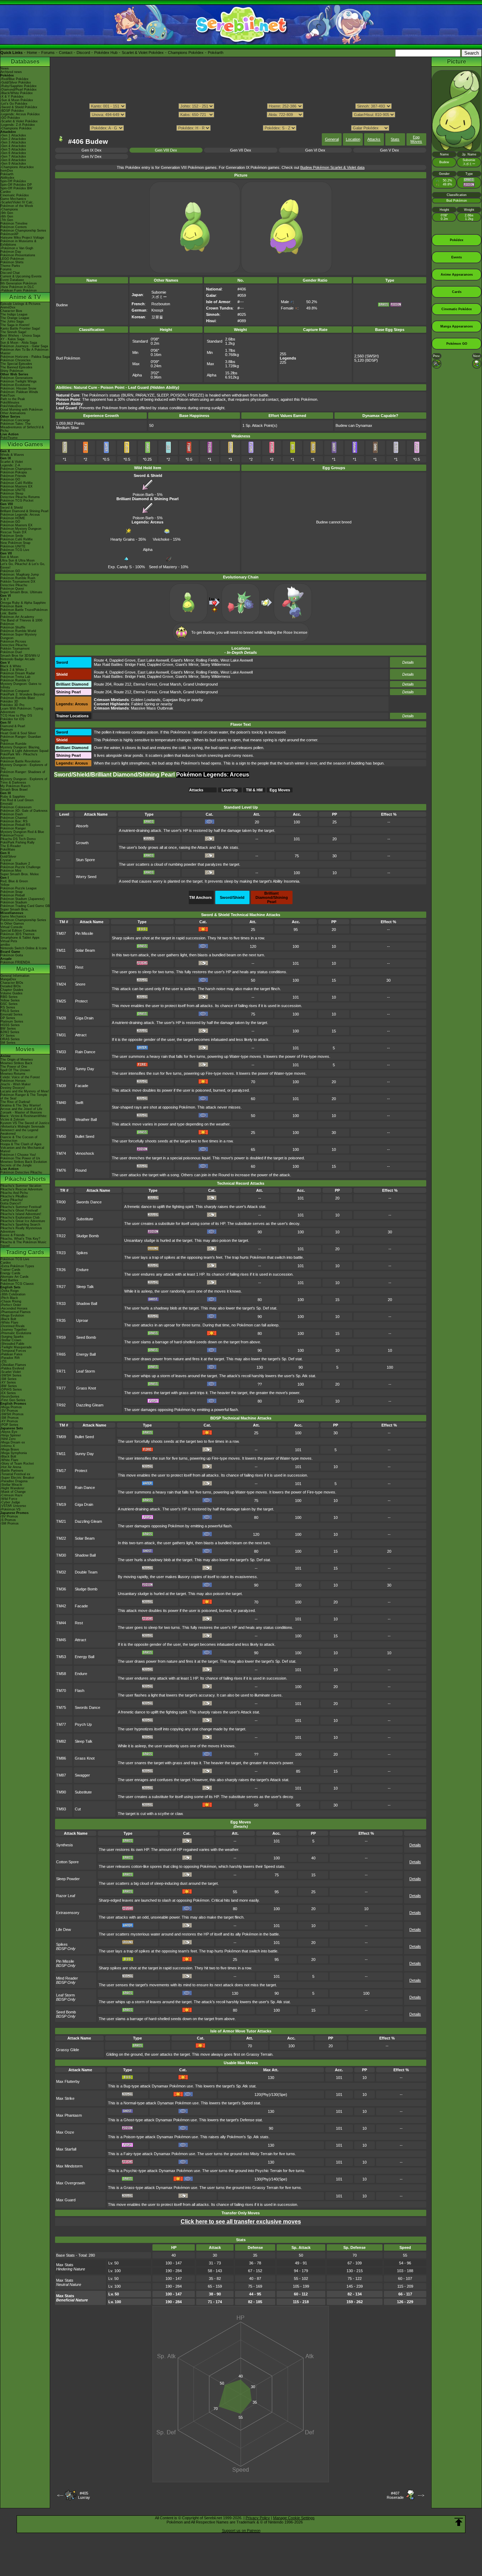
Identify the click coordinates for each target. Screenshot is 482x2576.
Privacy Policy (258, 2518)
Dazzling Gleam (90, 1405)
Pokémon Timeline (14, 223)
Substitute (85, 1219)
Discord (83, 53)
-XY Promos (9, 1421)
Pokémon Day (11, 252)
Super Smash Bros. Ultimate (21, 592)
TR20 (61, 1219)
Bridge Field (135, 664)
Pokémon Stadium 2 (15, 864)
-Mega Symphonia (14, 1453)
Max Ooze (65, 2132)
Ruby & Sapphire (13, 797)
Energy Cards (10, 1273)
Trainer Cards (10, 1270)
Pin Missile (84, 933)
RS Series (8, 1007)
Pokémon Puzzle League (19, 888)
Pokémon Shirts (12, 262)
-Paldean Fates (11, 1354)
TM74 (61, 1153)
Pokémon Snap (11, 892)
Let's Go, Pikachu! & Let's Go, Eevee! (23, 566)
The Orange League (15, 318)
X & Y (5, 599)
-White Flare (9, 1323)
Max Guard (66, 2200)
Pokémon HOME (13, 518)
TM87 (61, 1775)
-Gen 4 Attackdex (13, 146)
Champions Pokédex (186, 53)
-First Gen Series (13, 1400)
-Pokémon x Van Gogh (17, 248)
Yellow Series (10, 1000)
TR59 (61, 1337)
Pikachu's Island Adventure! (21, 1214)
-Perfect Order (11, 1305)
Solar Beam (85, 950)
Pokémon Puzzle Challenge (20, 867)
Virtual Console (11, 927)
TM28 (61, 1018)
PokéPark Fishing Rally (17, 842)
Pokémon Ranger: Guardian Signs (21, 738)
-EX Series (8, 1393)
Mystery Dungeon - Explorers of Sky (24, 767)
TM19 (61, 1504)
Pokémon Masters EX (16, 486)
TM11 (61, 950)
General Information (15, 976)
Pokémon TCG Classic (17, 1284)
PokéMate (8, 850)
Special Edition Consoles (19, 931)
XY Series (8, 1036)
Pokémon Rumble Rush (18, 578)
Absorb (82, 826)
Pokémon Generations (17, 378)
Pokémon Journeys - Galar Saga (24, 346)
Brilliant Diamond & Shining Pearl (24, 511)
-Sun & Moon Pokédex (17, 100)
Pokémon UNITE (13, 490)
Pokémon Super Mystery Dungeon (19, 636)
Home (32, 53)
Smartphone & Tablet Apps (20, 938)
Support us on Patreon (241, 2531)
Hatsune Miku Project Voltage (22, 238)
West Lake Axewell (237, 660)
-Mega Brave (10, 1449)
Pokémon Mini (11, 871)
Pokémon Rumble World (18, 631)
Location (353, 139)
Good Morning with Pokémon (22, 410)
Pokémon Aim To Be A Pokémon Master (24, 351)
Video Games (25, 444)
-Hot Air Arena (11, 1467)
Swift (79, 1103)
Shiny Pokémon (12, 371)
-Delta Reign (10, 1291)
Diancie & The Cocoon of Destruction (19, 1139)
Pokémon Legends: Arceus (20, 515)
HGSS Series (10, 1025)
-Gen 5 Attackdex (13, 149)
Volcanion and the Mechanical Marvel (22, 1149)
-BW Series (9, 1386)
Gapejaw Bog (174, 700)
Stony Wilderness (215, 664)
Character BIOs (12, 983)
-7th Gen (7, 220)
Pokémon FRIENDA (15, 962)
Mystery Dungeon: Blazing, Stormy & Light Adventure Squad (24, 749)
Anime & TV (25, 297)
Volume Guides (11, 993)
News (5, 68)
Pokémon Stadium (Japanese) (22, 899)
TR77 (61, 1388)
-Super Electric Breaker (17, 1478)
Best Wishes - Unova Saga (20, 336)
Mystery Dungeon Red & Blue (22, 832)
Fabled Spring (143, 704)
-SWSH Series (11, 1375)
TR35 (61, 1320)
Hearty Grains (123, 539)
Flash (80, 1691)
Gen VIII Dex (166, 150)
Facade (82, 1086)
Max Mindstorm (69, 2166)
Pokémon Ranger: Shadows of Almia (23, 774)
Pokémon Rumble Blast (18, 698)
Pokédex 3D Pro (12, 705)
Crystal (6, 860)
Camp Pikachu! (12, 1200)
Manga (25, 969)
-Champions (9, 209)
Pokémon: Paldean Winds (19, 392)
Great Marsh (170, 684)
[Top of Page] (459, 2522)
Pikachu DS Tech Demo (18, 839)
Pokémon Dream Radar (18, 673)
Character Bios (11, 311)
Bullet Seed (85, 1136)
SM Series (8, 1043)
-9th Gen (7, 213)
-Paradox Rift (10, 1358)
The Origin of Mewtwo (17, 1060)
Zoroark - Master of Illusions (21, 1112)
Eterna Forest (145, 684)
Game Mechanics (13, 199)
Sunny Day (85, 1069)
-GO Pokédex (10, 118)
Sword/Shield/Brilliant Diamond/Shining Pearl (115, 775)
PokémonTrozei (12, 835)
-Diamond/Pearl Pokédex (19, 90)
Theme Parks (10, 266)
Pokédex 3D (9, 701)
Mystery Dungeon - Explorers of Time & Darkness (24, 781)
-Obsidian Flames (13, 1365)
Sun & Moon (9, 557)
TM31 (61, 1035)
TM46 (61, 1120)
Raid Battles (9, 1280)
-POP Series (9, 1425)
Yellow (5, 885)
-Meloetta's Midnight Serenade (23, 1127)
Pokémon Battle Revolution (20, 761)
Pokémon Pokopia (14, 472)
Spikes (82, 1253)
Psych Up (83, 1724)
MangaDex (8, 979)
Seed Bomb (86, 1337)
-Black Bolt (8, 1319)
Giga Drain (84, 1018)
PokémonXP (9, 234)
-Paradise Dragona (14, 1481)
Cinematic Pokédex (15, 195)
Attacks (374, 139)
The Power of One (14, 1067)
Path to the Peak (13, 399)
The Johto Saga (12, 321)
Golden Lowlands (146, 700)
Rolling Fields (207, 660)
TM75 (61, 1707)
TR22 (61, 1236)
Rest (79, 967)
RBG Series (9, 997)
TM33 (61, 1052)
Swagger (82, 1775)
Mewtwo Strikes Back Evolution (24, 1162)
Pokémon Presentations (18, 255)
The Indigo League (14, 314)
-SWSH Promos (12, 1414)
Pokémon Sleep (12, 493)
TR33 (61, 1304)
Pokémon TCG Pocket (17, 501)
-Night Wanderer (12, 1488)
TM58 (61, 1674)
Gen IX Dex (92, 150)
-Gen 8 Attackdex (13, 160)
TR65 (61, 1354)
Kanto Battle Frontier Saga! (20, 329)
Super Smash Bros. (15, 909)
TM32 (61, 1572)
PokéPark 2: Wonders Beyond (22, 694)
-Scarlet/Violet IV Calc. (17, 202)
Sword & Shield (11, 508)
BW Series (8, 1029)
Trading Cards (25, 1252)
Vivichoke (161, 539)
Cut (78, 1809)
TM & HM (254, 790)
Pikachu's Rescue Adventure (22, 1189)
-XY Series (8, 1382)
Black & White (11, 666)
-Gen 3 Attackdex (13, 142)
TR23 (61, 1253)
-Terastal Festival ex (15, 1474)
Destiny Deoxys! (13, 1088)
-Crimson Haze (11, 1495)
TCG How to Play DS (16, 716)
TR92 (61, 1405)
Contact (66, 53)
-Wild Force (9, 1499)
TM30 (61, 1555)
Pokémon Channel (14, 818)
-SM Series (8, 1379)
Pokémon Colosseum (16, 807)
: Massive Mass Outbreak (134, 708)
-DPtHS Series (11, 1390)
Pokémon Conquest (15, 691)
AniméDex (8, 307)
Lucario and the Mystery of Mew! (25, 1091)
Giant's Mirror (182, 660)
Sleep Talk (85, 1287)
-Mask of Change (13, 1492)
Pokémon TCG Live (15, 550)
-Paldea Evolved (12, 1368)
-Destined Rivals (13, 1326)
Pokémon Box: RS (14, 821)
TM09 (61, 1437)
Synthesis (65, 1845)
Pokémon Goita (12, 955)
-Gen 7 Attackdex (13, 157)
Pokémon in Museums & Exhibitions (18, 243)
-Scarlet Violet (11, 1372)
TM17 (61, 1471)
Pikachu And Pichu (14, 1193)
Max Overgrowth (71, 2183)
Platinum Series (12, 1022)
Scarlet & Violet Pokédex (143, 53)
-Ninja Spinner (11, 1435)
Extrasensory (68, 1913)
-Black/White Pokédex (17, 93)
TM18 (61, 1488)
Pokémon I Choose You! (18, 1155)
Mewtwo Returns (13, 1074)
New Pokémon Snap (15, 543)
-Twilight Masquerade (16, 1347)
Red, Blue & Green (14, 881)
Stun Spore (85, 860)
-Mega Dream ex (13, 1442)
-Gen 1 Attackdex (13, 135)
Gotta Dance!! (11, 1203)
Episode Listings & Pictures (20, 304)
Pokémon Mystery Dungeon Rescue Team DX (21, 530)
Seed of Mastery (163, 567)
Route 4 (101, 660)
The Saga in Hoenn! (15, 325)
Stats (395, 139)
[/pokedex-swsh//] (241, 121)
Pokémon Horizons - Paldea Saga (25, 357)
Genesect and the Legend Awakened (19, 1132)
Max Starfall (66, 2149)
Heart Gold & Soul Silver (18, 733)
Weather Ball (86, 1120)
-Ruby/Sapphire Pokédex (19, 86)
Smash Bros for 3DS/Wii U (20, 656)
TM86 (61, 1758)
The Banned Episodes (16, 367)
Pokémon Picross (13, 642)
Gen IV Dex (92, 157)
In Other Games (12, 924)
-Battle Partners (12, 1471)
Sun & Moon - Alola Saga (19, 343)
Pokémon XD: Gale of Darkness (24, 811)
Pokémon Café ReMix (17, 483)
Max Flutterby (68, 2081)
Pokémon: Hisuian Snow (18, 388)
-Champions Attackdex (17, 167)
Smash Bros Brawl (14, 790)
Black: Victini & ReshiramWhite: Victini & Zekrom (24, 1118)
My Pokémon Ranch (15, 786)
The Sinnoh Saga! (13, 332)
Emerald (6, 804)
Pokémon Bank (11, 606)
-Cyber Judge (10, 1502)
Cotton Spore (67, 1862)
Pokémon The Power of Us (20, 1158)
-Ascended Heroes (14, 1308)
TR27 (61, 1287)
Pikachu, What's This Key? (20, 1239)
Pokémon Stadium (14, 902)
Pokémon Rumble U (15, 680)
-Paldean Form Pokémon (19, 290)
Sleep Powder (68, 1879)
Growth (82, 843)
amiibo (5, 945)
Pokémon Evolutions (15, 385)
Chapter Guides (12, 990)
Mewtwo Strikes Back (16, 1063)
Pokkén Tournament (15, 649)
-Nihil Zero (8, 1439)
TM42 (61, 1606)
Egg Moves (416, 139)
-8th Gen (7, 216)
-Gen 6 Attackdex (13, 153)
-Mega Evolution (12, 1315)
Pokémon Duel (11, 652)
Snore (80, 984)
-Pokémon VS (10, 1509)
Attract (81, 1035)
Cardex (6, 192)
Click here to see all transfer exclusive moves (241, 2222)
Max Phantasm (69, 2115)
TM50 (61, 1136)
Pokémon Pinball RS (15, 825)
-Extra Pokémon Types (17, 1266)
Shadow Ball (87, 1304)
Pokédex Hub (106, 53)
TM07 (61, 933)
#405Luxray (84, 2495)
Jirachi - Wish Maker (16, 1084)
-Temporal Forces (13, 1351)
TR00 (61, 1202)
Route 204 (103, 684)
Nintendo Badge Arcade (18, 659)
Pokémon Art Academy (17, 617)
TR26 (61, 1270)
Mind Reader (67, 1978)
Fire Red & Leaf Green (17, 800)
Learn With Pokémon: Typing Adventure (22, 710)
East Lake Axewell (153, 660)
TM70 (61, 1691)
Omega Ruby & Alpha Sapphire (23, 603)
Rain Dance (85, 1052)
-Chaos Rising (11, 1301)
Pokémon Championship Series (23, 231)
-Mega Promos (11, 1407)
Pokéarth (216, 53)
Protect (81, 1001)
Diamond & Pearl (13, 726)
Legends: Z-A (10, 465)
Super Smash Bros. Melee (20, 874)
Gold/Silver (8, 857)
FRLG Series (10, 1011)
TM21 (61, 967)
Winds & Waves (12, 455)
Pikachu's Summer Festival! (21, 1207)
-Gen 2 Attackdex (13, 139)
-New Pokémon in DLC (17, 287)
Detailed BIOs (11, 986)
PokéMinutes (10, 403)
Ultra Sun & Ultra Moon (17, 560)
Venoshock (85, 1153)
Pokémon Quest (12, 589)
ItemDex (7, 171)
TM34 (61, 1069)
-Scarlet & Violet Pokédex (19, 121)
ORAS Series (10, 1039)
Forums (48, 53)
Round (81, 1170)
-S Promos (8, 1520)
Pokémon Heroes (13, 1081)
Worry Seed (86, 877)
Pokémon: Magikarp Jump (20, 575)
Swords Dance (89, 1202)
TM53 (61, 1657)
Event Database (12, 280)
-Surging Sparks (12, 1337)
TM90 (61, 1792)
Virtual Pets (9, 941)
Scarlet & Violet (12, 462)
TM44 (61, 1623)
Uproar (82, 1320)
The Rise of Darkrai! (15, 1102)
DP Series (8, 1018)
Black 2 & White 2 (14, 670)
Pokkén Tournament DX (18, 582)
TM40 (61, 1103)
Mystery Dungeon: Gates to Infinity (21, 686)
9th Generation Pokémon (19, 283)
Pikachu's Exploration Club (20, 1218)
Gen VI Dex (315, 150)
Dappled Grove (122, 660)
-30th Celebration (13, 1294)
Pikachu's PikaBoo (14, 1196)
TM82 (61, 1741)
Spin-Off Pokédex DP (16, 185)
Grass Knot (86, 1388)
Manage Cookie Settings (294, 2518)
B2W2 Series (10, 1032)
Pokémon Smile (12, 536)
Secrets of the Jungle (16, 1165)
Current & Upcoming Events (21, 276)
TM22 (61, 1538)
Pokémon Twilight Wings (19, 381)
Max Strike (65, 2098)
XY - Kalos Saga (12, 339)
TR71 (61, 1371)
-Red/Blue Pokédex (14, 79)
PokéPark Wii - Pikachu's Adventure (19, 756)
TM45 (61, 1640)
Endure (82, 1270)
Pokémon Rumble (13, 744)
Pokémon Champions (16, 469)
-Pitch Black (9, 1298)
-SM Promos (10, 1418)
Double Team (86, 1572)
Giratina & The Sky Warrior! (21, 1105)
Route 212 (122, 684)
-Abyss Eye (9, 1432)
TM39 (61, 1086)
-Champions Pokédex (16, 128)
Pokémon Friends (13, 476)
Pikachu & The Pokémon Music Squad (23, 1244)
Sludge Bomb (88, 1236)
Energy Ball (86, 1354)
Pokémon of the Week (17, 206)
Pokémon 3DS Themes (17, 934)
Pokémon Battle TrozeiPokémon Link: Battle (24, 612)
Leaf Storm (86, 1371)
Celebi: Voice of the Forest (20, 1077)
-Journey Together (14, 1330)
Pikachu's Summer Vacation (21, 1186)
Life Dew (64, 1930)
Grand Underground (200, 684)
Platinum (7, 730)
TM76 (61, 1170)
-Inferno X (8, 1446)
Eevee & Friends (13, 1235)
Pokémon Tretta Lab (15, 677)
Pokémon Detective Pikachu (21, 1172)
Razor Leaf (66, 1896)
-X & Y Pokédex (12, 97)
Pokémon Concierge (15, 420)
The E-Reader (11, 846)
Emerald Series (11, 1014)
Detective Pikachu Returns (20, 497)
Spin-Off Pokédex (13, 181)
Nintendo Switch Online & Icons (24, 948)
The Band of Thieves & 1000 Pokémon (21, 622)
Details (408, 662)
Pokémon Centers (14, 227)
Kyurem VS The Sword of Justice (25, 1123)
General (332, 139)
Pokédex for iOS (12, 719)
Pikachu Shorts (25, 1179)
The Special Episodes (16, 364)
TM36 (61, 1589)
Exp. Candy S (120, 567)
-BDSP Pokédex (12, 111)
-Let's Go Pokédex (14, 104)
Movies (25, 1049)
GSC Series (9, 1004)
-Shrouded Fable (12, 1344)
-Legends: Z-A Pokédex (18, 125)
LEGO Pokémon (12, 259)
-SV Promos (9, 1411)
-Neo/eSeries (10, 1397)
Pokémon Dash (12, 814)
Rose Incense (295, 632)
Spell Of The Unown (15, 1070)
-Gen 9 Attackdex (13, 164)
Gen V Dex (390, 150)
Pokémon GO (10, 479)
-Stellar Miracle (11, 1485)
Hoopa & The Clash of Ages (21, 1144)
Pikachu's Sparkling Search (20, 1225)
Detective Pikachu (14, 585)
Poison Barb (143, 495)
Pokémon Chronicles (16, 360)
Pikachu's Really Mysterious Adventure (21, 1230)
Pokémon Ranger (13, 828)
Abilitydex (7, 178)
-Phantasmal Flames (16, 1312)
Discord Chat (10, 273)
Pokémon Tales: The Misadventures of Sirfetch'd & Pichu (22, 427)
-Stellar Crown (11, 1340)
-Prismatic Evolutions (16, 1333)
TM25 (61, 1001)
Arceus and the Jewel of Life (21, 1109)
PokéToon (8, 395)
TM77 (61, 1724)
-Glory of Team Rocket (17, 1464)
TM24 (61, 984)
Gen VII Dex (241, 150)
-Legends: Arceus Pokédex (20, 114)
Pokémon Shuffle (13, 627)
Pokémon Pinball (13, 895)
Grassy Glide (68, 2050)
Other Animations (13, 413)
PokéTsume (9, 438)
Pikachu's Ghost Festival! (19, 1210)
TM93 (61, 1809)
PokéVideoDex (11, 406)
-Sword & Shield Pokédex (19, 107)
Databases (25, 62)
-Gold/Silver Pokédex (16, 82)
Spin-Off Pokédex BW (16, 188)
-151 (4, 1361)
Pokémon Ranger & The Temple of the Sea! (24, 1097)
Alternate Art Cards (14, 1277)
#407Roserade (395, 2495)
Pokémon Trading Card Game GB (25, 906)
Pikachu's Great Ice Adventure (23, 1221)
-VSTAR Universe (13, 1506)
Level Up (230, 790)
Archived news (11, 72)
